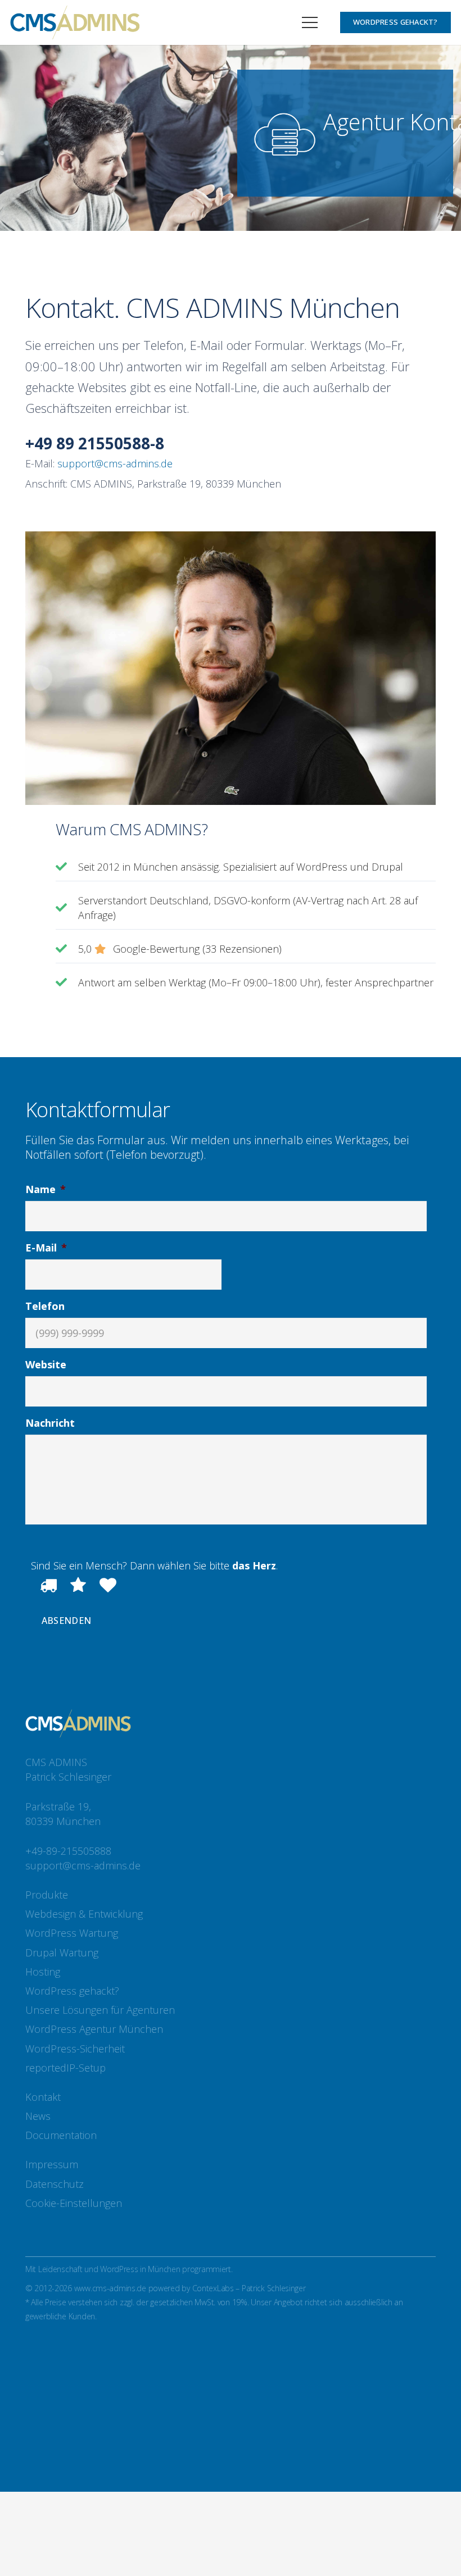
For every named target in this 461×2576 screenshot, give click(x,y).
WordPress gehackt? (72, 1991)
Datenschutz (55, 2184)
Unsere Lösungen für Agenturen (100, 2010)
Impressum (52, 2164)
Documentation (61, 2135)
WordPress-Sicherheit (75, 2049)
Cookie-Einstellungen (74, 2203)
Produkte (47, 1895)
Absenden (67, 1621)
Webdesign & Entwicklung (84, 1914)
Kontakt (43, 2097)
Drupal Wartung (62, 1953)
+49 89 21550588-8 (95, 443)
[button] (310, 22)
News (38, 2116)
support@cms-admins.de (115, 463)
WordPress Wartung (72, 1933)
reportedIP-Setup (65, 2068)
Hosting (43, 1972)
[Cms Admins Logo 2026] (75, 22)
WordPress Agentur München (94, 2029)
